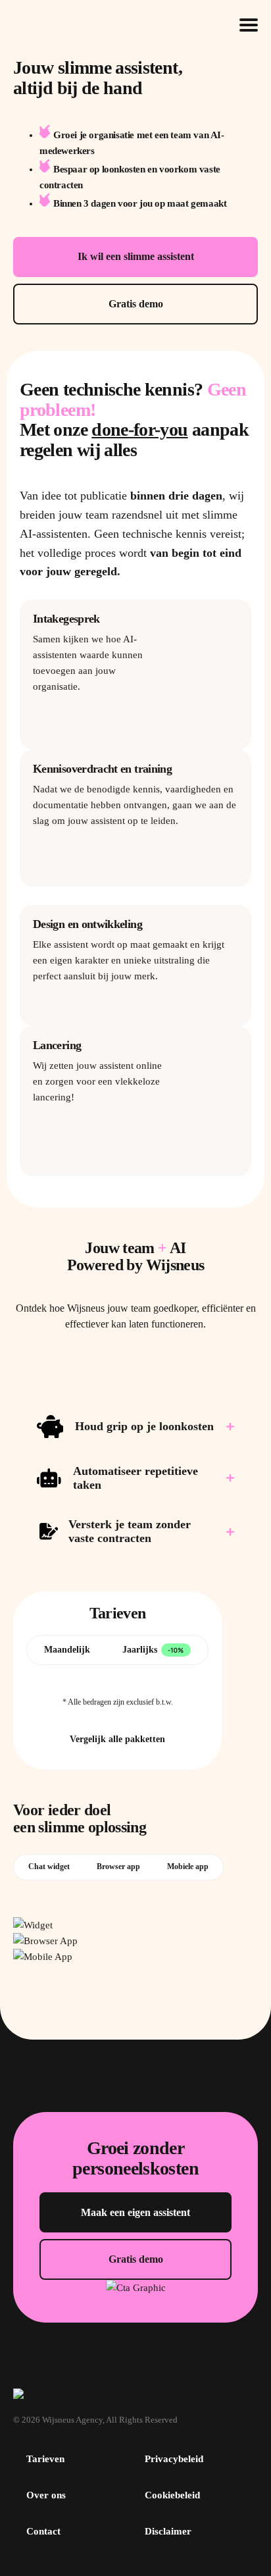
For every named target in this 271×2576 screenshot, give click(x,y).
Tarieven (45, 2459)
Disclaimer (168, 2531)
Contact (43, 2531)
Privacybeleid (174, 2459)
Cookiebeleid (172, 2495)
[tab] (67, 1650)
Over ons (46, 2495)
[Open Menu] (249, 25)
